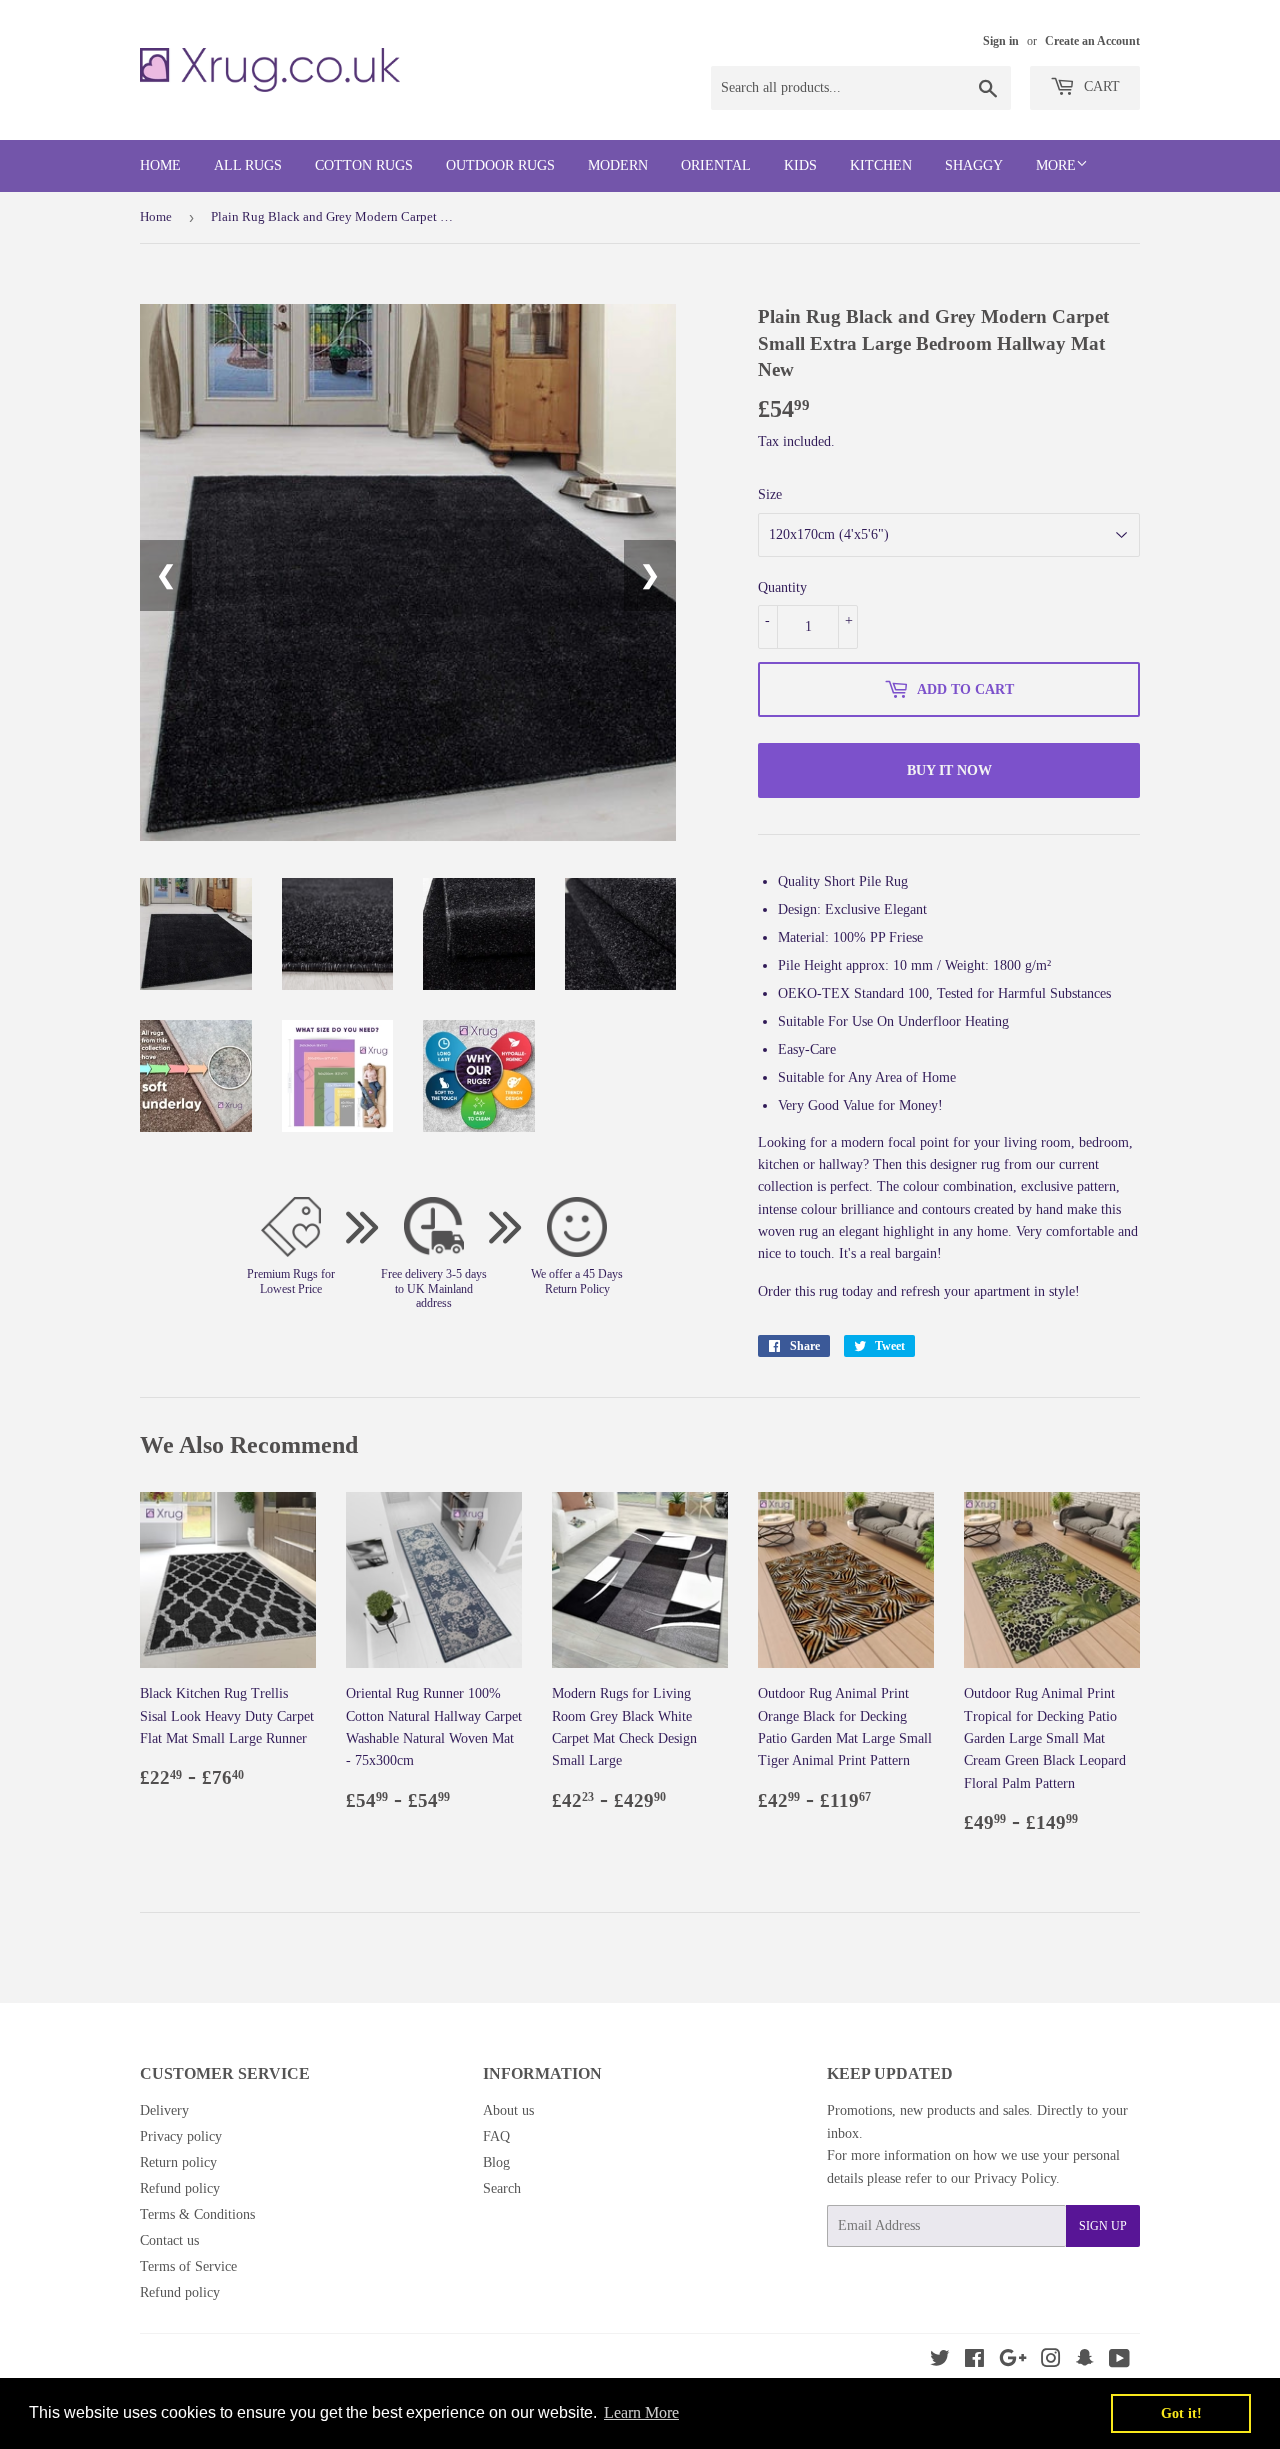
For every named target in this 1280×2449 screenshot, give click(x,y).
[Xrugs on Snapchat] (1085, 2361)
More (1056, 165)
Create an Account (1092, 41)
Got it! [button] (1181, 2413)
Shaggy (974, 165)
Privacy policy (181, 2136)
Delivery (164, 2110)
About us (508, 2110)
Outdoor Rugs (500, 165)
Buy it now (949, 770)
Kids (800, 165)
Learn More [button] (641, 2412)
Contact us (169, 2240)
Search (502, 2188)
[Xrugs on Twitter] (940, 2361)
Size (770, 494)
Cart (1100, 86)
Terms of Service (188, 2266)
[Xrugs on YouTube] (1119, 2361)
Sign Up (1103, 2226)
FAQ (496, 2136)
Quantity (782, 587)
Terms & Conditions (197, 2214)
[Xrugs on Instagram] (1051, 2361)
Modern (618, 165)
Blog (496, 2162)
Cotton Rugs (364, 165)
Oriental (716, 165)
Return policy (178, 2162)
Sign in (1001, 41)
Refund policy (180, 2188)
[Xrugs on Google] (1013, 2361)
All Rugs (248, 165)
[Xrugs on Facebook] (974, 2361)
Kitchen (881, 165)
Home (160, 165)
